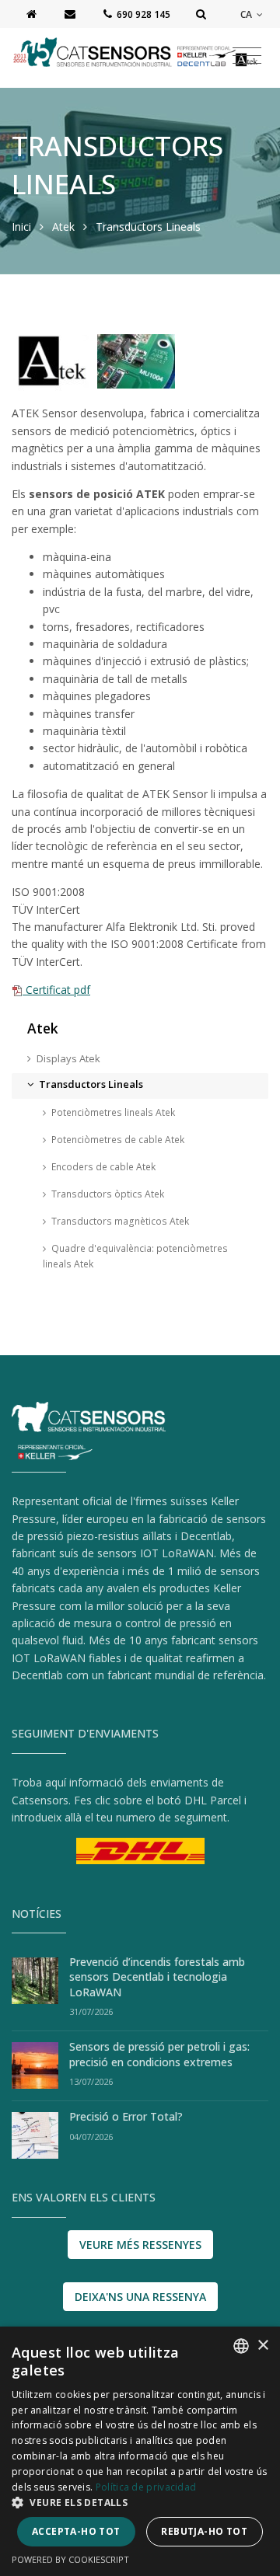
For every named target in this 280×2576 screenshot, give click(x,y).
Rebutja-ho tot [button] (204, 2531)
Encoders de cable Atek (103, 1167)
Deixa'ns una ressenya (140, 2297)
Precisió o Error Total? (126, 2116)
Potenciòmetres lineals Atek (113, 1112)
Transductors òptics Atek (108, 1194)
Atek (63, 227)
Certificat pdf (56, 990)
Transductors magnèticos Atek (120, 1221)
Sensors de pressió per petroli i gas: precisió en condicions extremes (159, 2054)
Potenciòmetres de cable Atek (118, 1140)
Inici (21, 227)
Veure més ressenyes (140, 2245)
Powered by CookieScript (70, 2559)
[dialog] (140, 2451)
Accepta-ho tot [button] (76, 2531)
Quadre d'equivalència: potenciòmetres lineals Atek (135, 1256)
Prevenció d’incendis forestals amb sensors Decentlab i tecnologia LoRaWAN (157, 1977)
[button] (140, 2502)
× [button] (262, 2346)
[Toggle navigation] (247, 56)
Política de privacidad (146, 2487)
